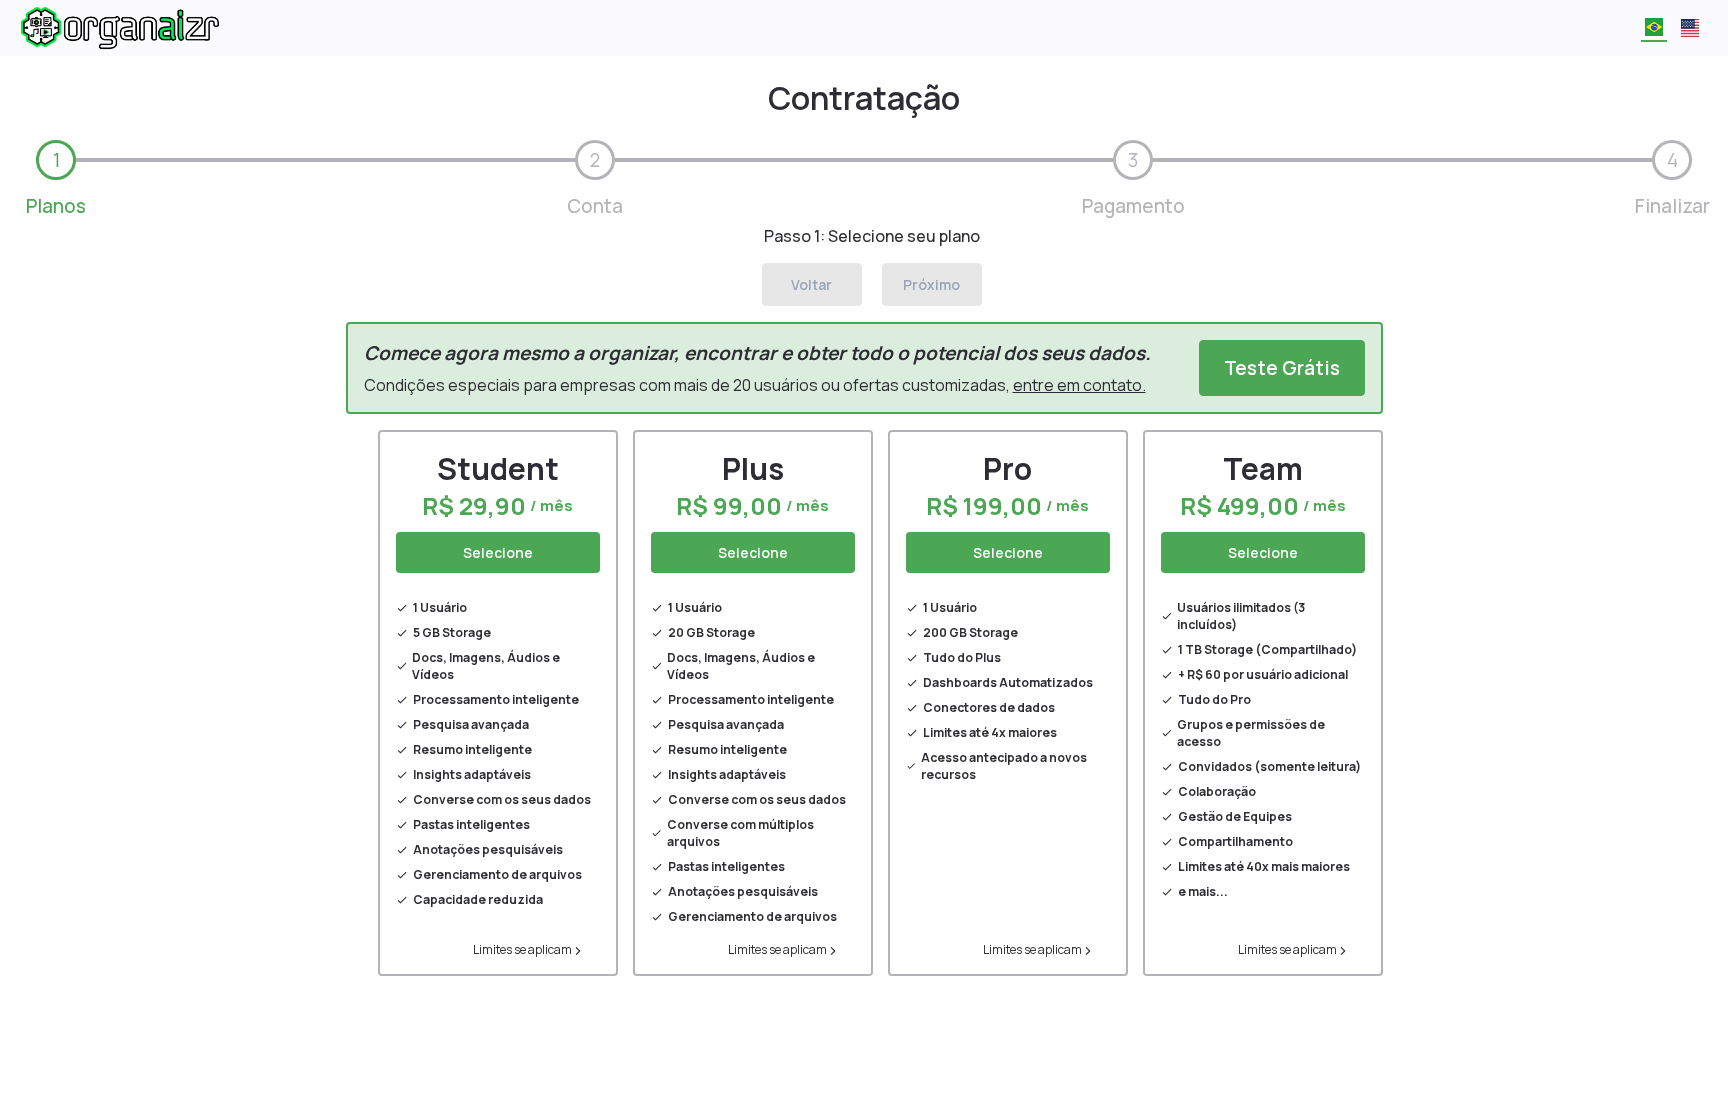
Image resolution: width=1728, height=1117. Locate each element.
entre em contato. (1079, 385)
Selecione (498, 552)
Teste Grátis (1282, 368)
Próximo (931, 284)
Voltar (811, 284)
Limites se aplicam (522, 949)
